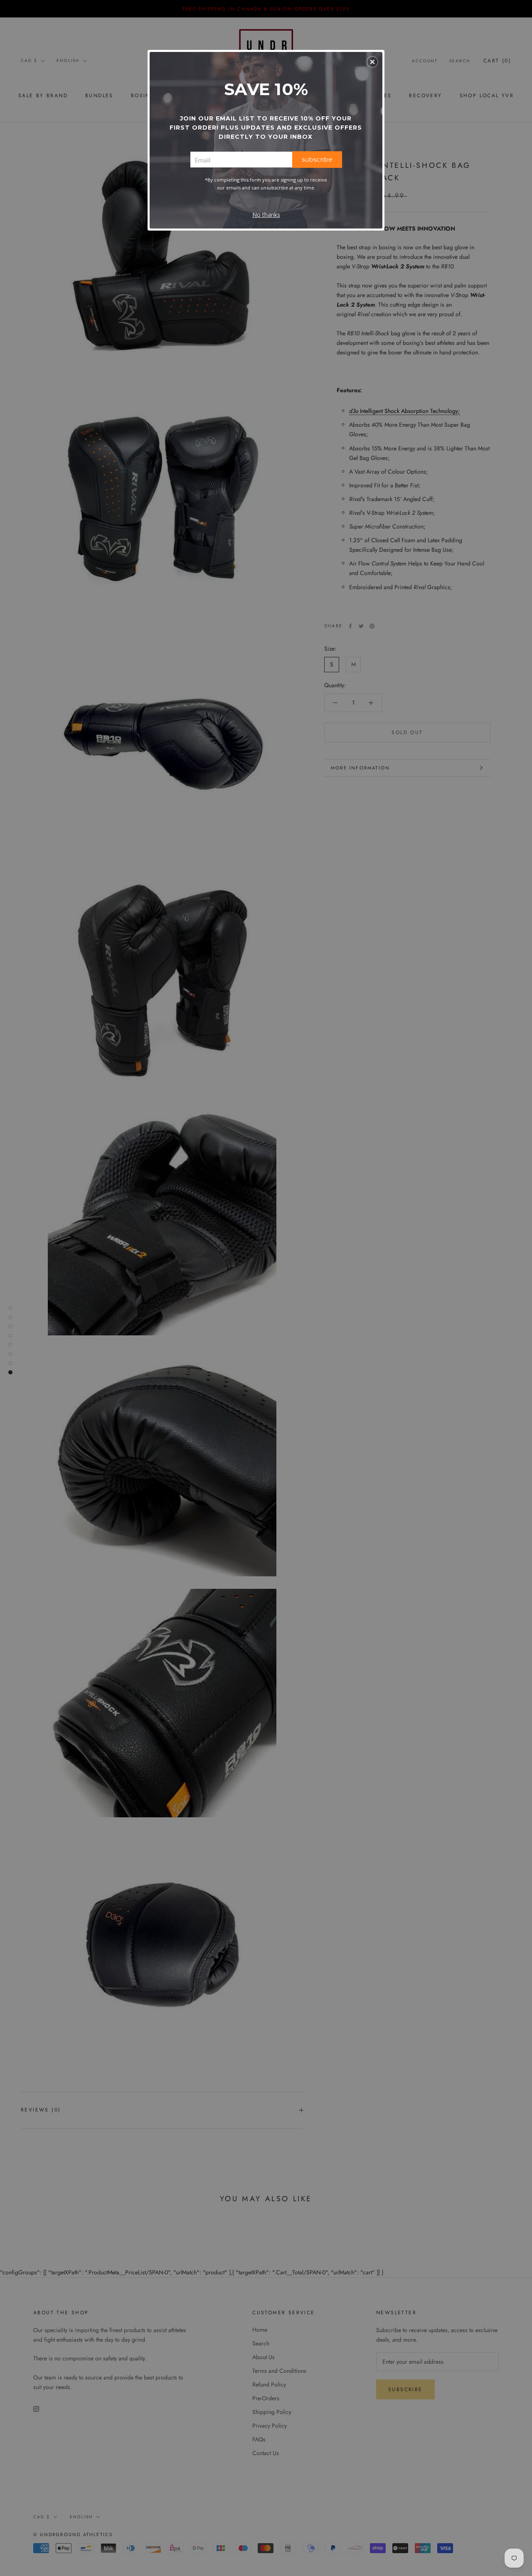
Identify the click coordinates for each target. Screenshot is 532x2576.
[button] (372, 62)
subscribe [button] (317, 159)
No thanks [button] (266, 215)
